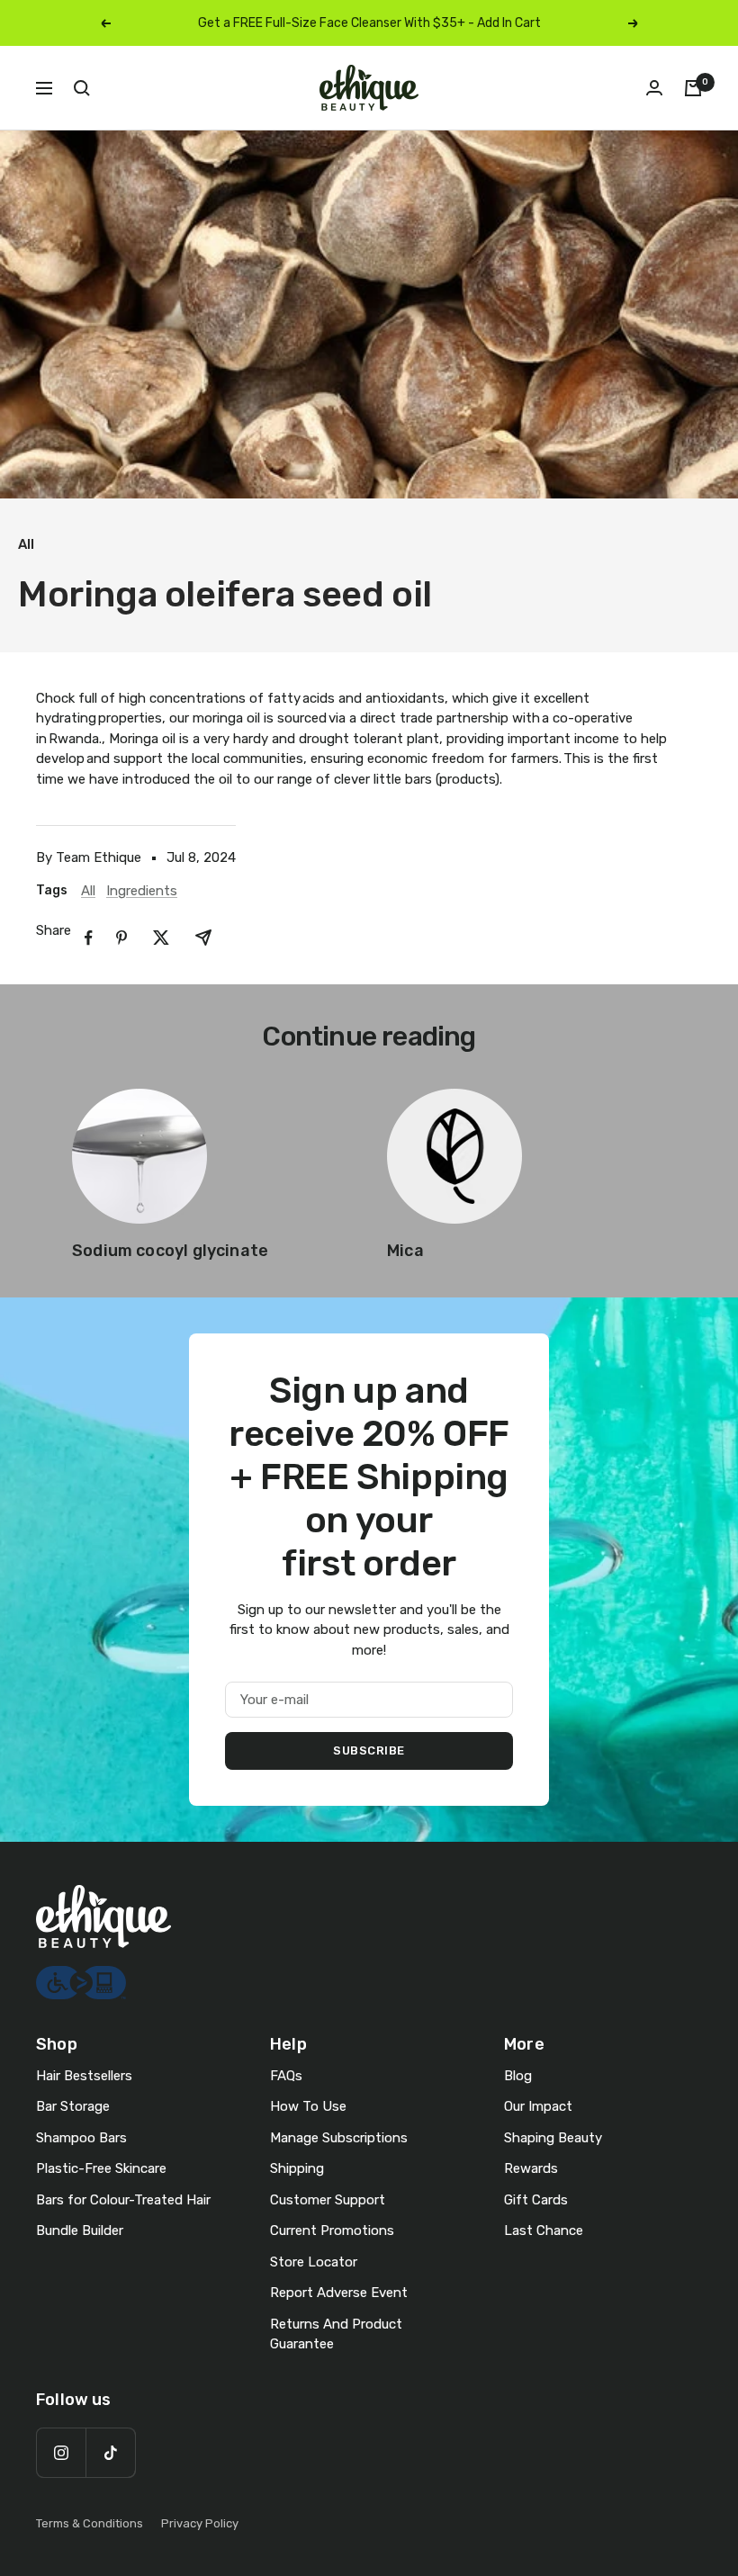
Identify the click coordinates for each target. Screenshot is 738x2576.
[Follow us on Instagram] (61, 2452)
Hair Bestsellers (84, 2076)
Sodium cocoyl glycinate (170, 1251)
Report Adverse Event (339, 2293)
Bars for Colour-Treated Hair (123, 2200)
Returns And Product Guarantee (336, 2334)
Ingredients (142, 891)
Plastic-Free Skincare (101, 2168)
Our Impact (538, 2106)
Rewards (531, 2168)
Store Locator (314, 2262)
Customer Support (328, 2200)
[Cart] (693, 88)
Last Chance (544, 2230)
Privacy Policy (200, 2523)
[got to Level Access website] (81, 1976)
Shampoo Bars (81, 2138)
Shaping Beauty (553, 2138)
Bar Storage (73, 2106)
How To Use (308, 2106)
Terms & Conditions (90, 2523)
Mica (405, 1251)
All (26, 544)
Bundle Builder (80, 2230)
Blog (518, 2076)
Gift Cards (536, 2200)
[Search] (82, 88)
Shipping (297, 2168)
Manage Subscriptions (339, 2138)
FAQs (286, 2076)
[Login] (654, 88)
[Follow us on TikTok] (110, 2452)
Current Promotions (332, 2230)
